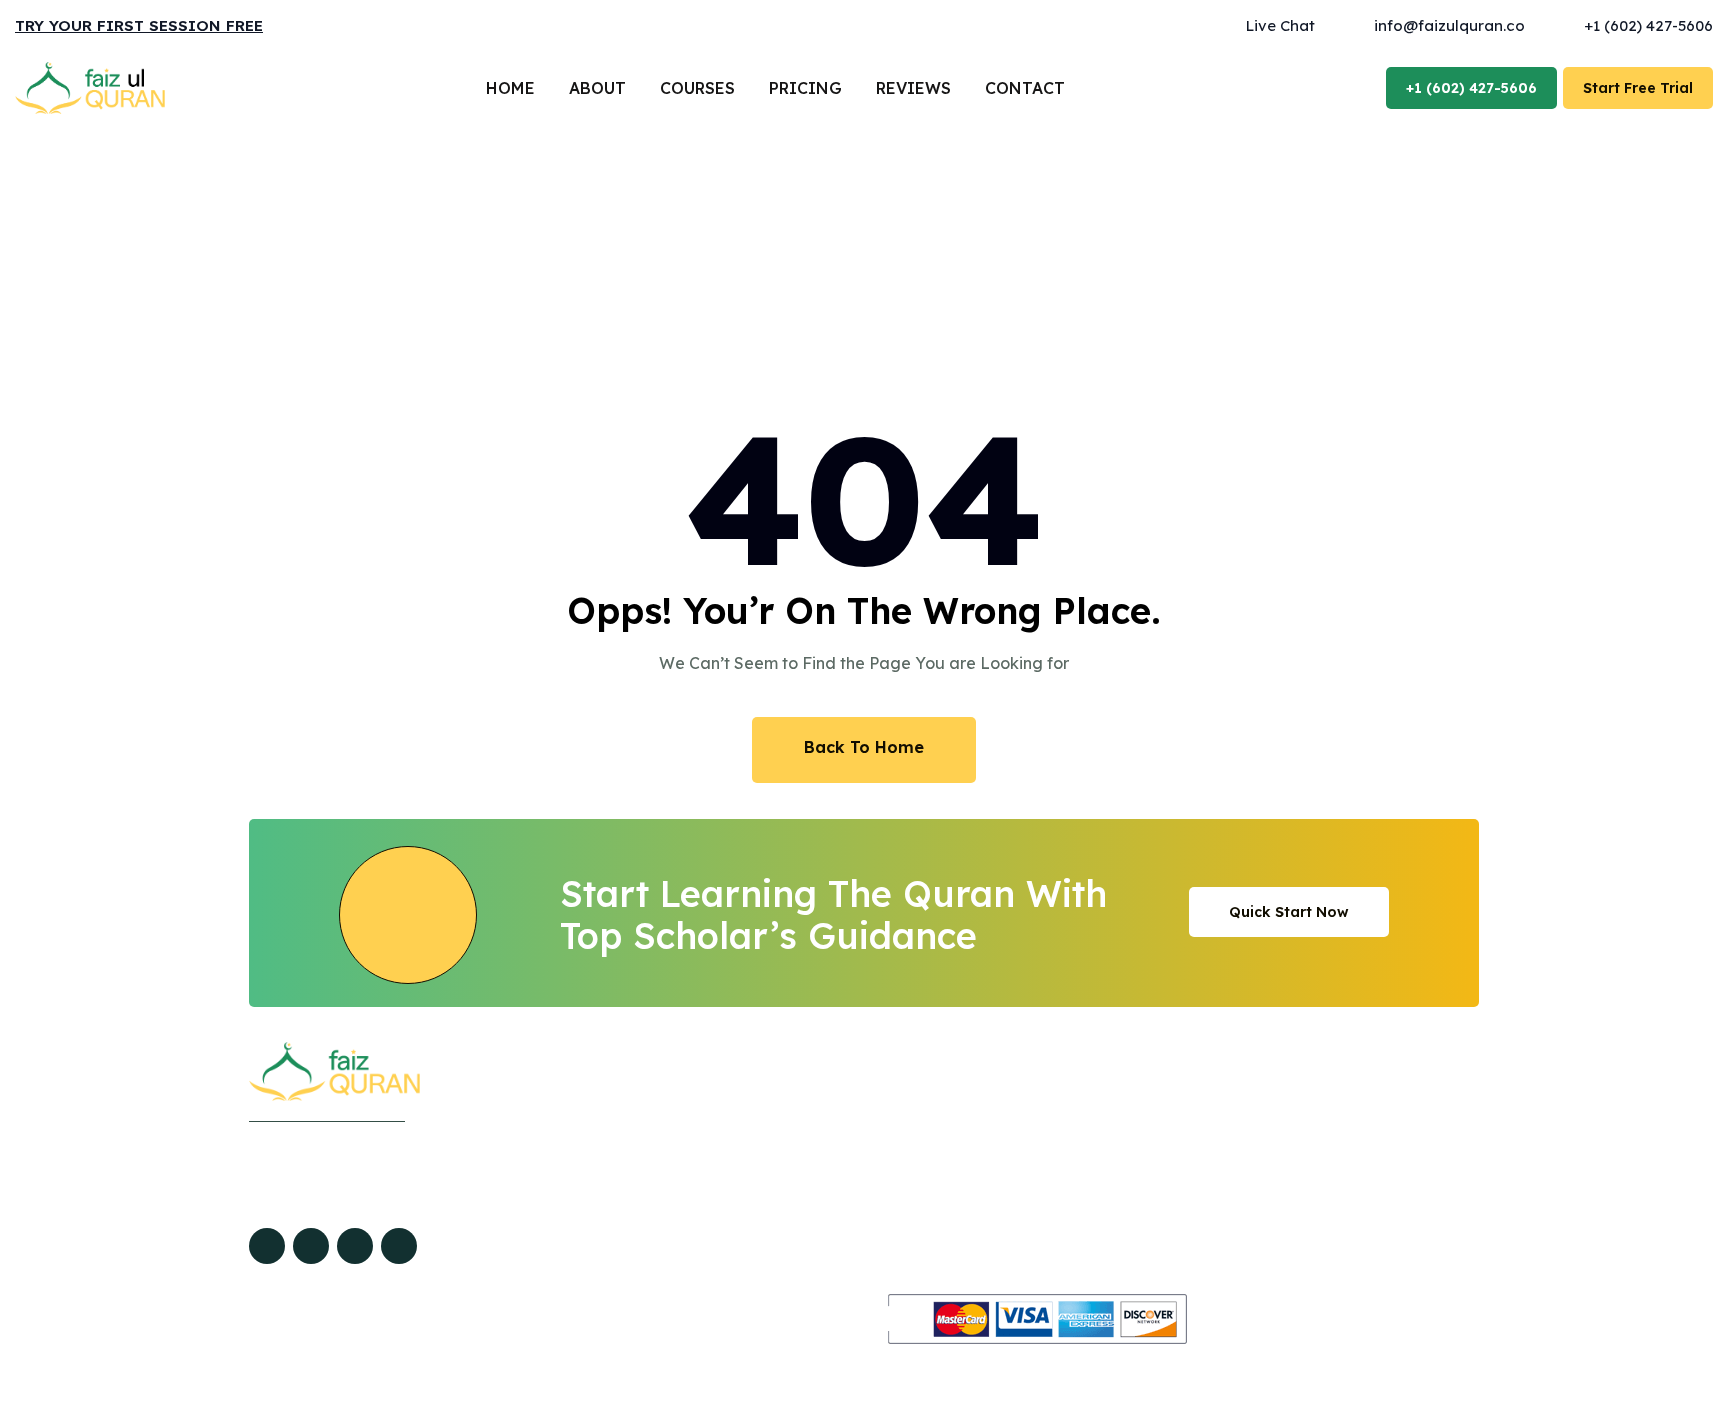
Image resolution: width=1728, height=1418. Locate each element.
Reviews (913, 88)
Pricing (805, 88)
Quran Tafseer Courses (862, 1250)
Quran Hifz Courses (848, 1184)
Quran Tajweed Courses (866, 1151)
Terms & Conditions (1162, 1184)
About (597, 88)
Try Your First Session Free (139, 25)
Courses (697, 88)
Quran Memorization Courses (886, 1217)
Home (510, 88)
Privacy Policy (1143, 1118)
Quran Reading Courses (866, 1118)
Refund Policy (1142, 1151)
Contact (1025, 88)
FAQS (585, 1250)
